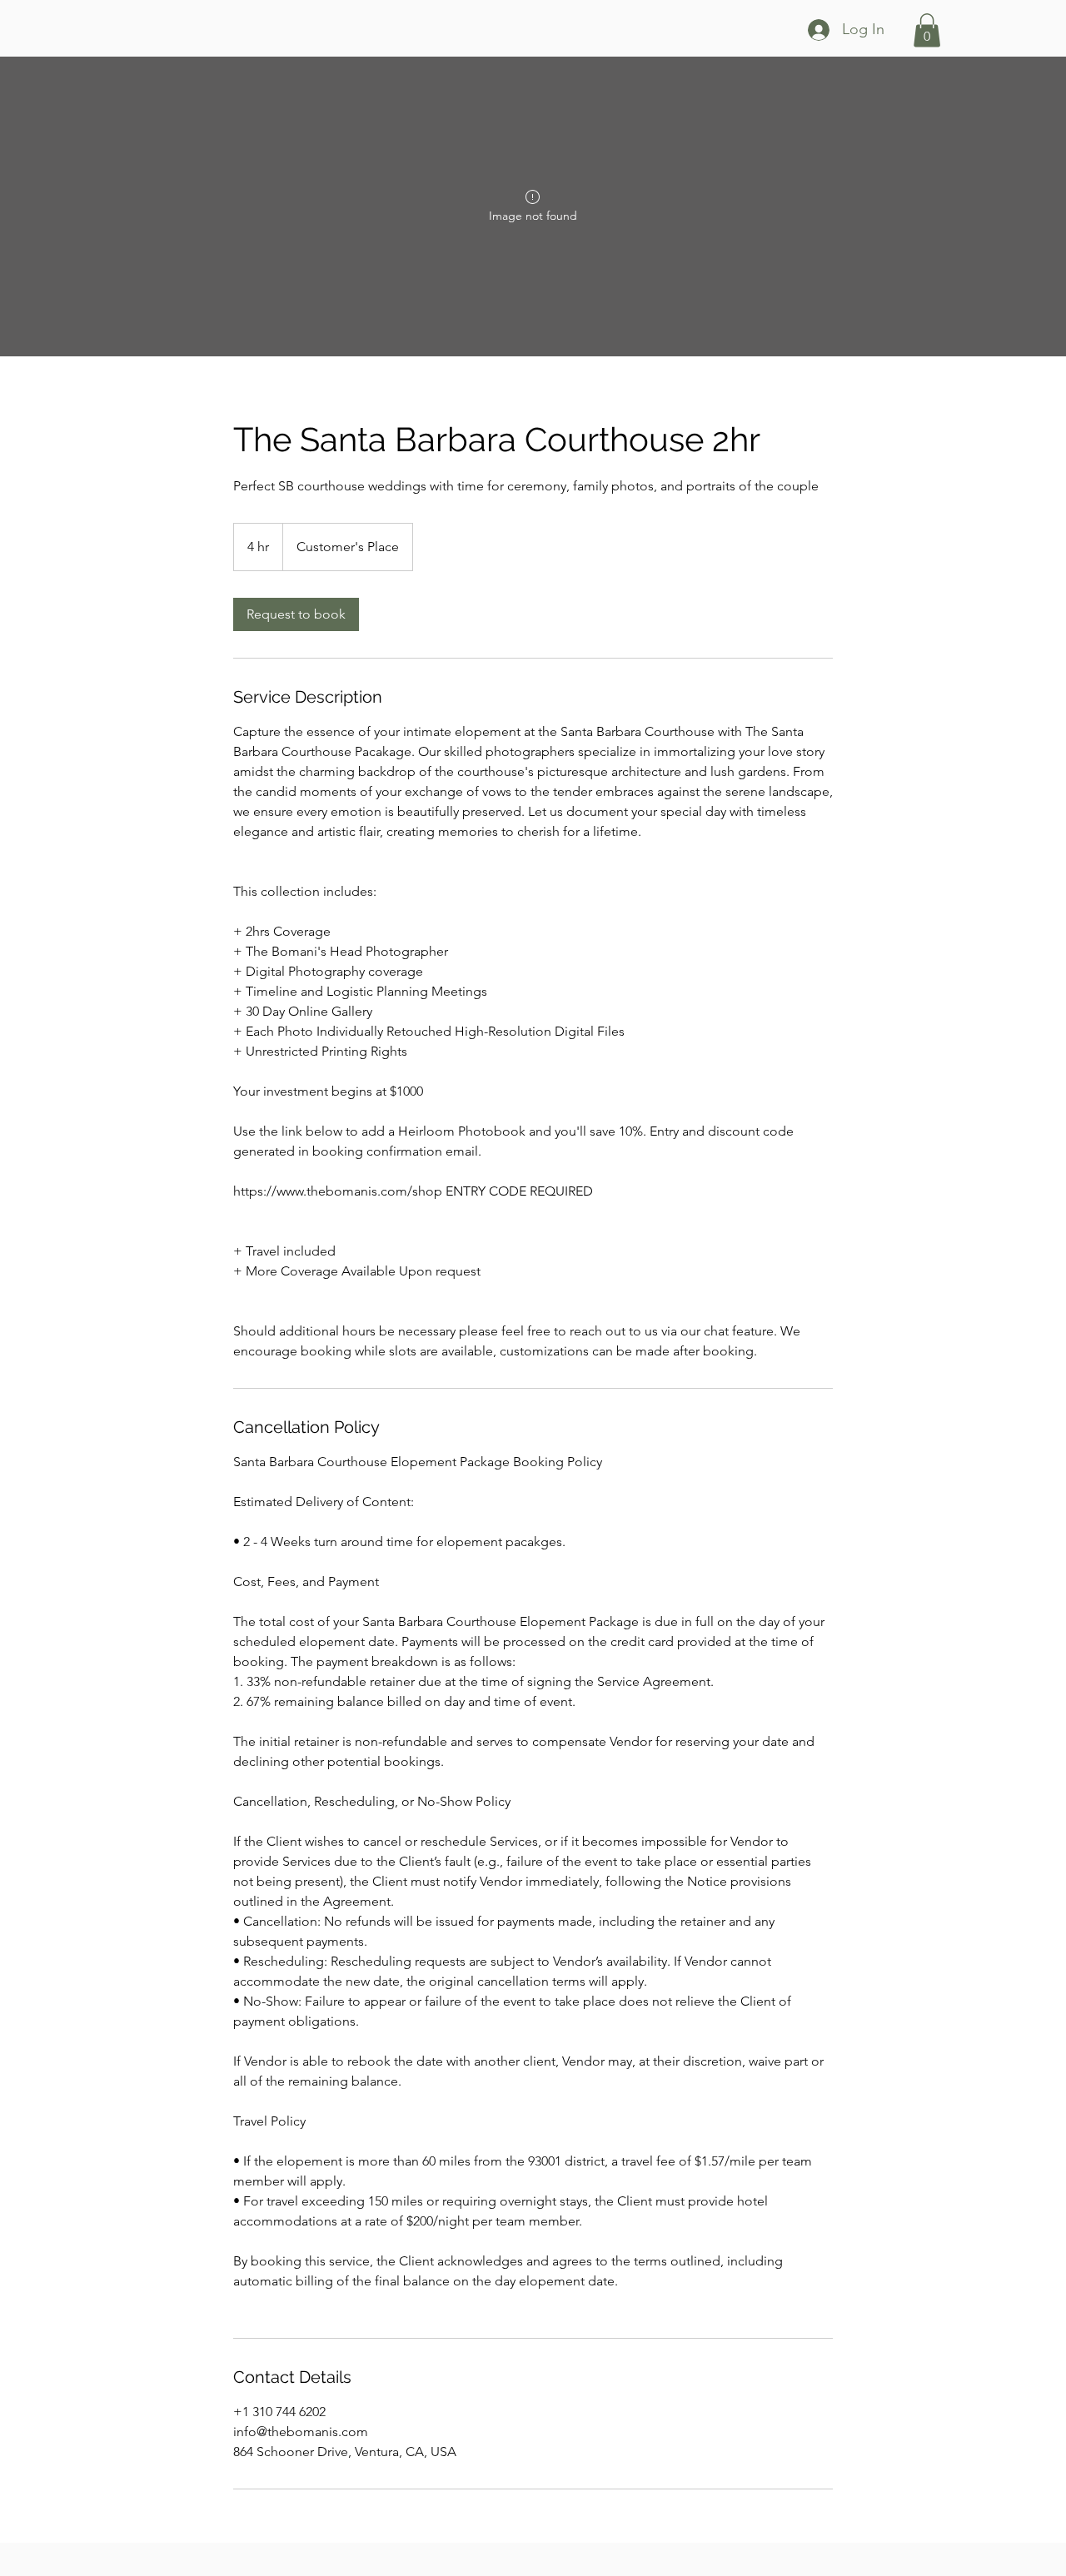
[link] (296, 614)
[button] (927, 30)
